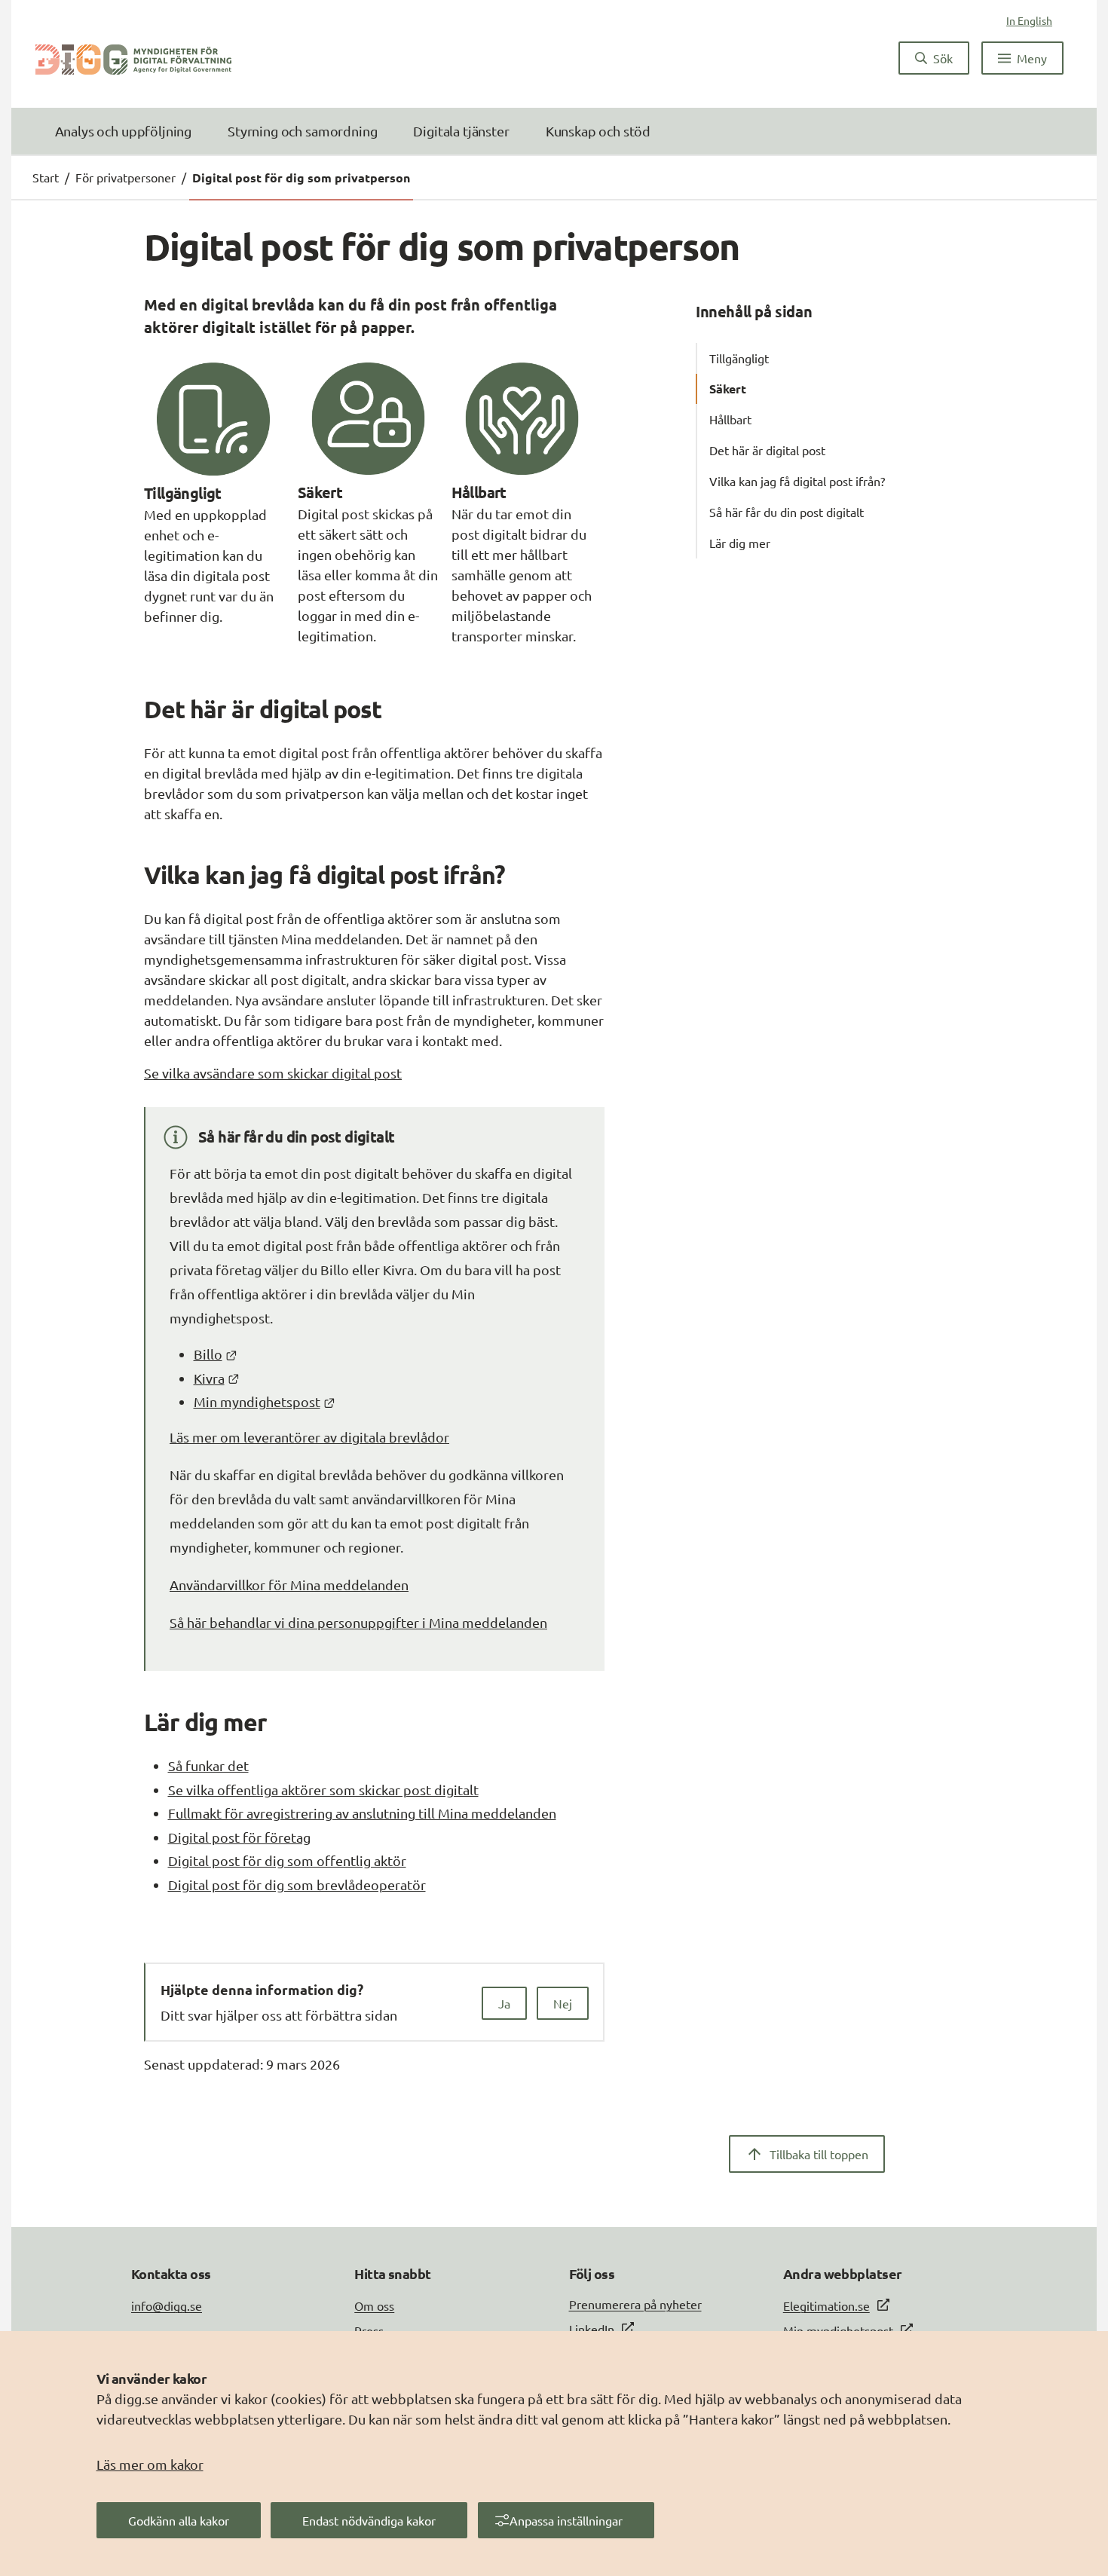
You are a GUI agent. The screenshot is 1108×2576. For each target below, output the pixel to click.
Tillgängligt (739, 358)
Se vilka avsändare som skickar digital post (273, 1073)
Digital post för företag (239, 1837)
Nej (563, 2003)
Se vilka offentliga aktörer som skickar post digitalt (323, 1790)
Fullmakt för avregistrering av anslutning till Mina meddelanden (362, 1813)
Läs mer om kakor (150, 2464)
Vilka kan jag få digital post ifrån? (797, 481)
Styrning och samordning (302, 131)
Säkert (728, 389)
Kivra (217, 1378)
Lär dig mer (740, 543)
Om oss (374, 2305)
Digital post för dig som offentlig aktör (287, 1860)
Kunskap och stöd (598, 131)
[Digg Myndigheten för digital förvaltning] (133, 58)
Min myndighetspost (265, 1401)
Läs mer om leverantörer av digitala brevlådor (309, 1437)
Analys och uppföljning (123, 131)
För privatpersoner (125, 177)
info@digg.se (167, 2305)
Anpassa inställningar (566, 2520)
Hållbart (730, 419)
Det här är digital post (767, 450)
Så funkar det (208, 1765)
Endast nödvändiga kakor (369, 2520)
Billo (216, 1354)
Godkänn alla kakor (179, 2520)
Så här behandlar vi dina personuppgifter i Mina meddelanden (358, 1622)
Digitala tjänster (461, 131)
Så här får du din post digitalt (787, 512)
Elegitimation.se (826, 2305)
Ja (504, 2003)
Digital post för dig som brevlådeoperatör (297, 1885)
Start (46, 177)
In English (1029, 20)
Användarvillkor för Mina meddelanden (289, 1585)
